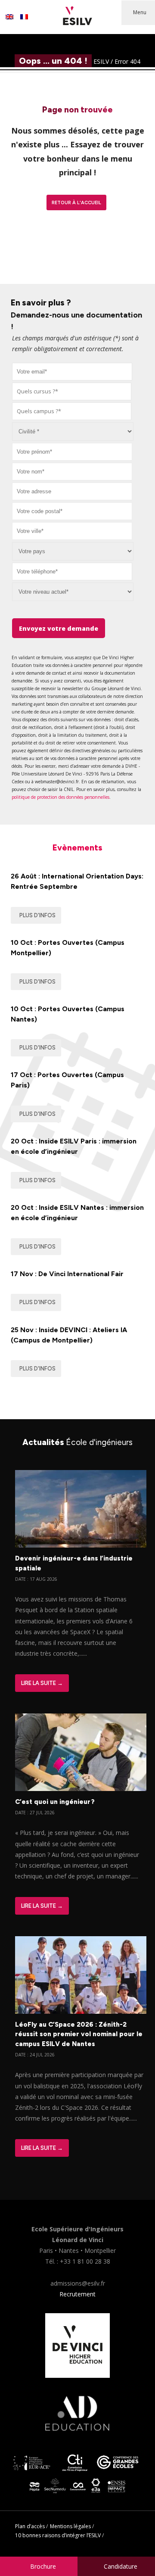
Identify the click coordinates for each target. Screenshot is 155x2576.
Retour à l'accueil (76, 203)
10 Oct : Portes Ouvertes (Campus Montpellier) (68, 948)
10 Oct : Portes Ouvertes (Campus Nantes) (68, 1014)
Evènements (77, 848)
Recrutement (77, 2294)
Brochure (43, 2566)
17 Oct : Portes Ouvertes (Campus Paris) (67, 1080)
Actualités (77, 1442)
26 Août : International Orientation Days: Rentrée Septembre (77, 881)
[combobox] (72, 391)
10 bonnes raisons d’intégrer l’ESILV (58, 2535)
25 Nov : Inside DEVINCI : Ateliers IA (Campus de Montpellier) (69, 1335)
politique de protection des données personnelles (60, 797)
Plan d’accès (30, 2526)
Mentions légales (70, 2526)
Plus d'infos (37, 915)
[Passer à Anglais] (9, 17)
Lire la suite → (42, 1683)
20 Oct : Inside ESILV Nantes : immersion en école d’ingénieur (77, 1213)
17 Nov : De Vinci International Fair (67, 1274)
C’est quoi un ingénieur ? (55, 1802)
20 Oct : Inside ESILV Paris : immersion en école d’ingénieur (74, 1146)
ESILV (101, 61)
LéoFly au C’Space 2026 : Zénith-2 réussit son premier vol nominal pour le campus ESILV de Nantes (79, 2034)
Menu (140, 12)
